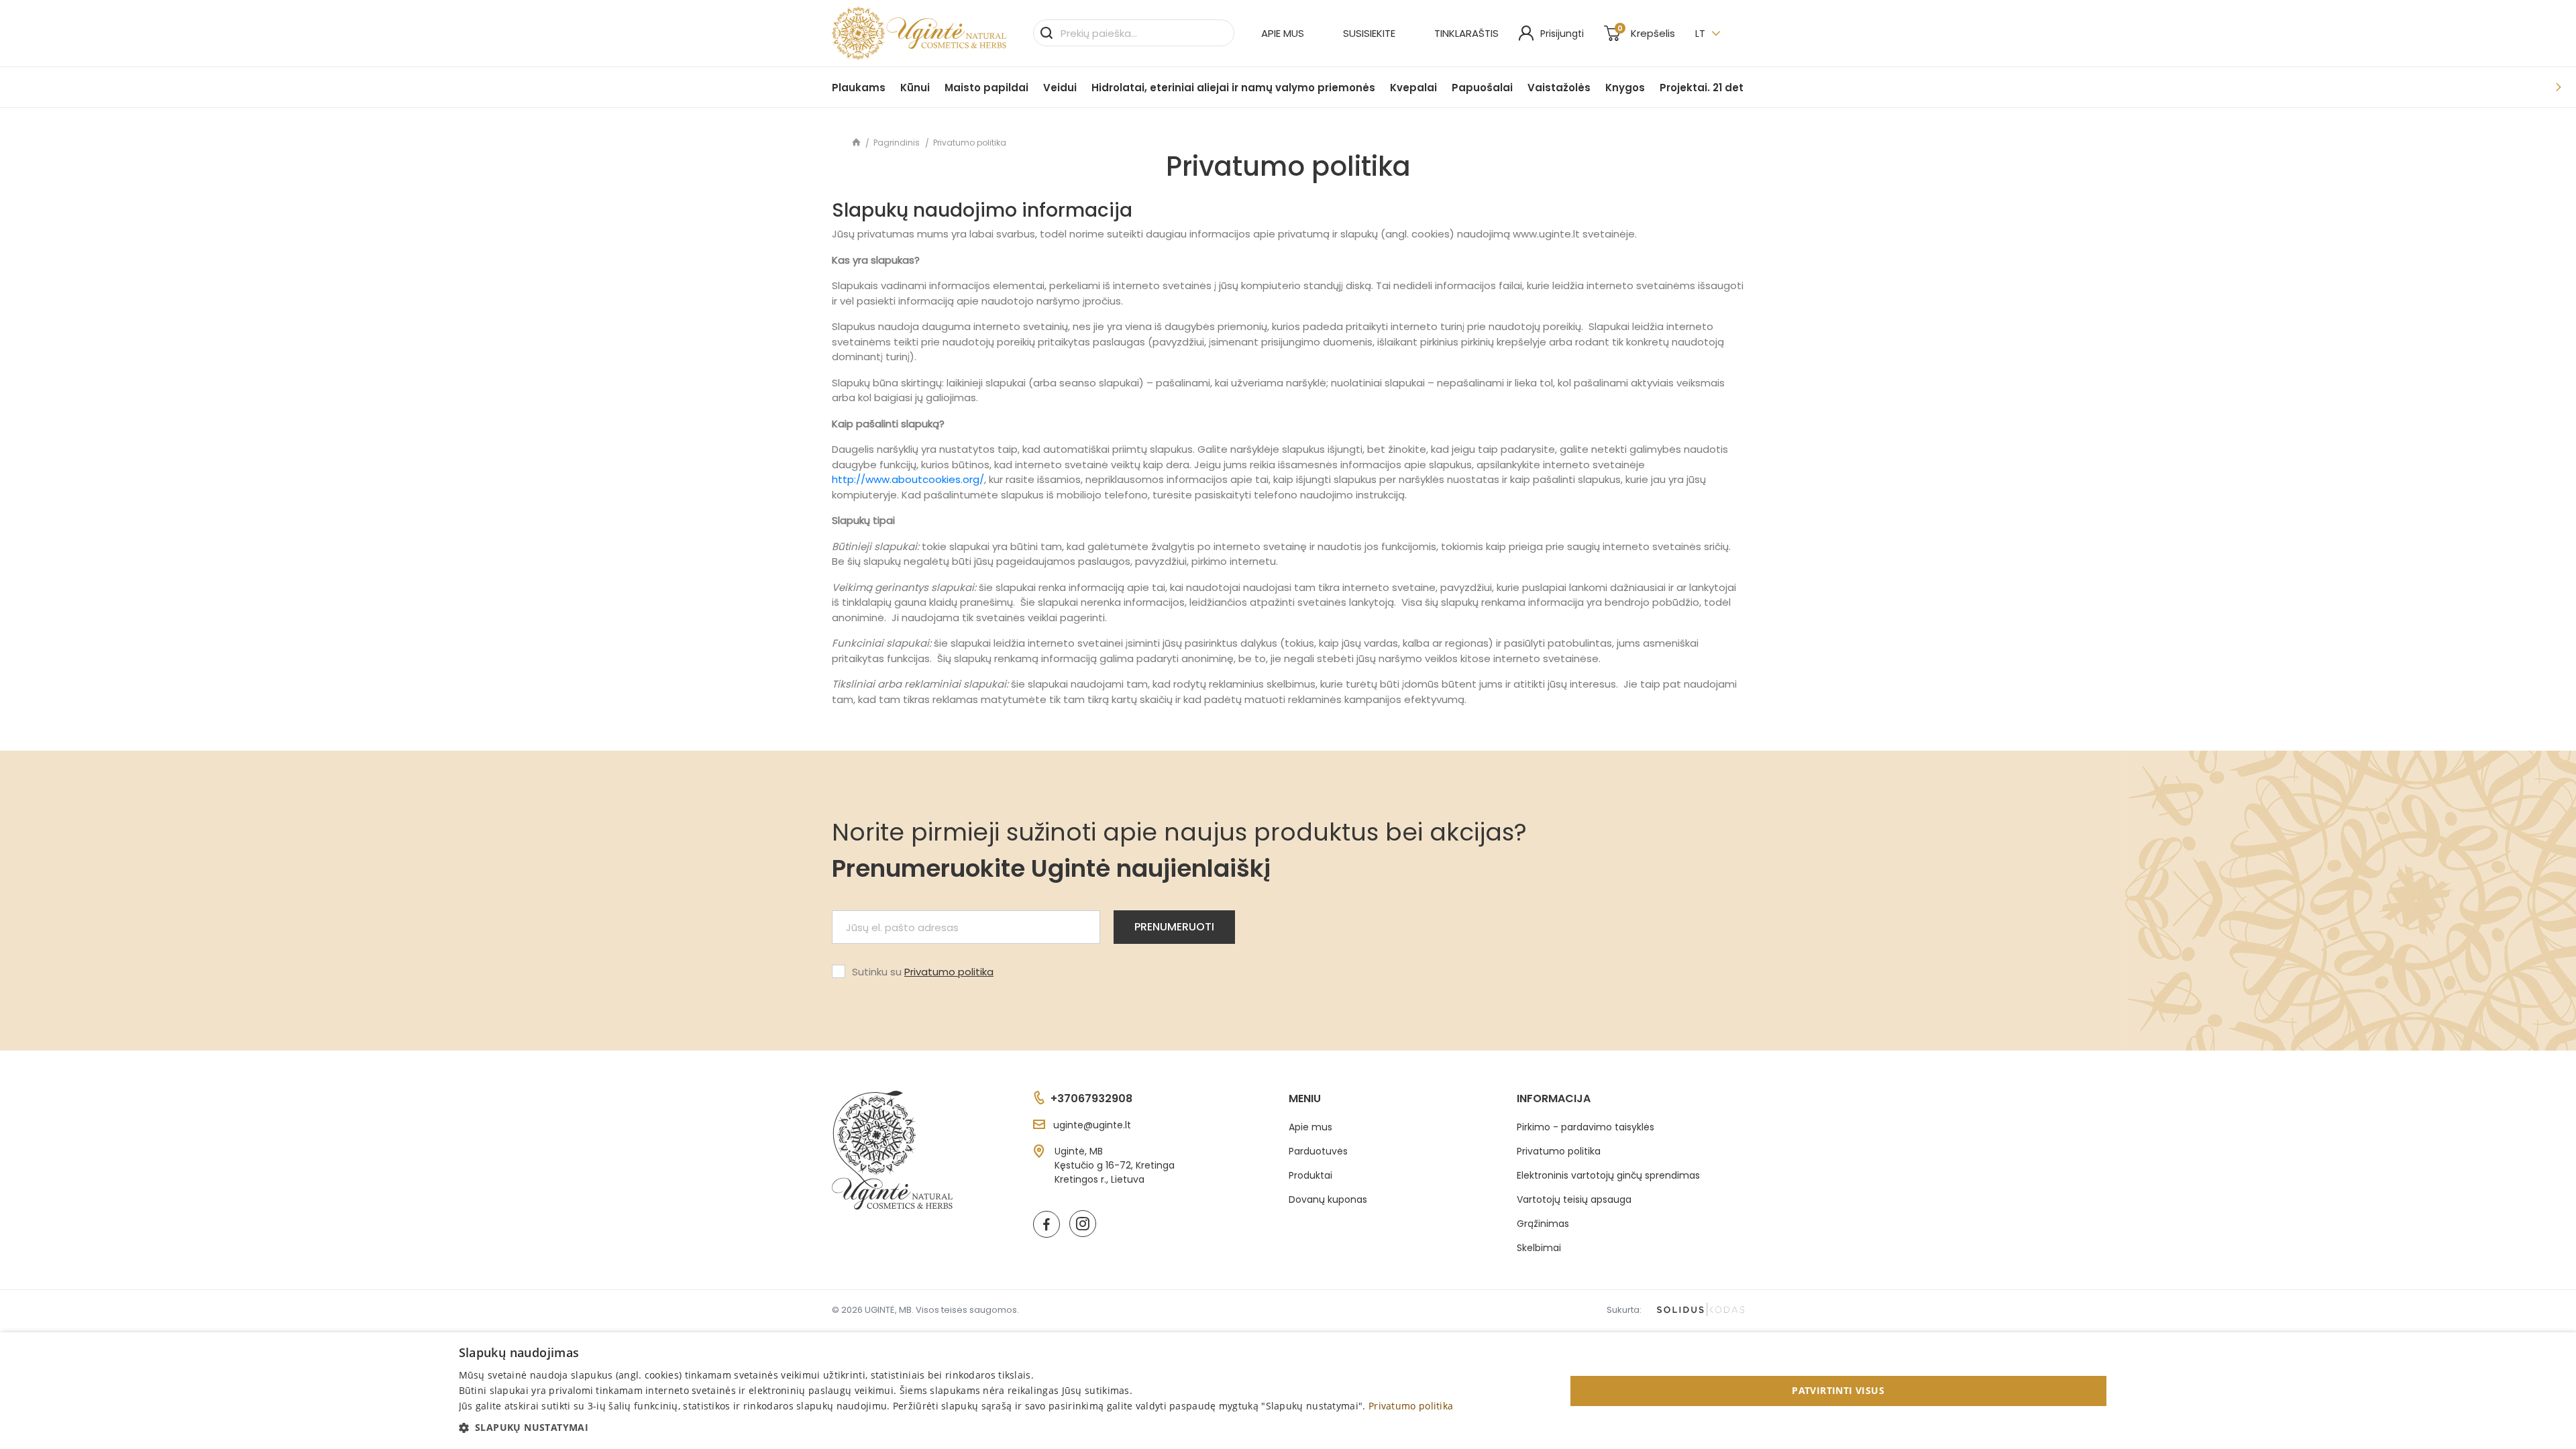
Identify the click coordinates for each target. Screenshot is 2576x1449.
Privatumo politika (949, 972)
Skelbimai (1539, 1248)
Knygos (1625, 88)
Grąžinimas (1543, 1224)
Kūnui (915, 88)
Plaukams (859, 88)
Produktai (1310, 1175)
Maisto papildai (986, 88)
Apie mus (1283, 33)
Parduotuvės (1318, 1151)
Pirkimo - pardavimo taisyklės (1586, 1127)
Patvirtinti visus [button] (1838, 1390)
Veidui (1060, 88)
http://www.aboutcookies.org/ (908, 479)
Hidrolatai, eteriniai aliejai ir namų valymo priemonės (1233, 88)
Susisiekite (1369, 33)
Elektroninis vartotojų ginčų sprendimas (1608, 1175)
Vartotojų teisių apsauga (1574, 1199)
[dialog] (1288, 1391)
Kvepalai (1413, 88)
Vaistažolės (1559, 88)
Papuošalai (1482, 88)
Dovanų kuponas (1328, 1199)
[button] (956, 1427)
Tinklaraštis (1466, 33)
